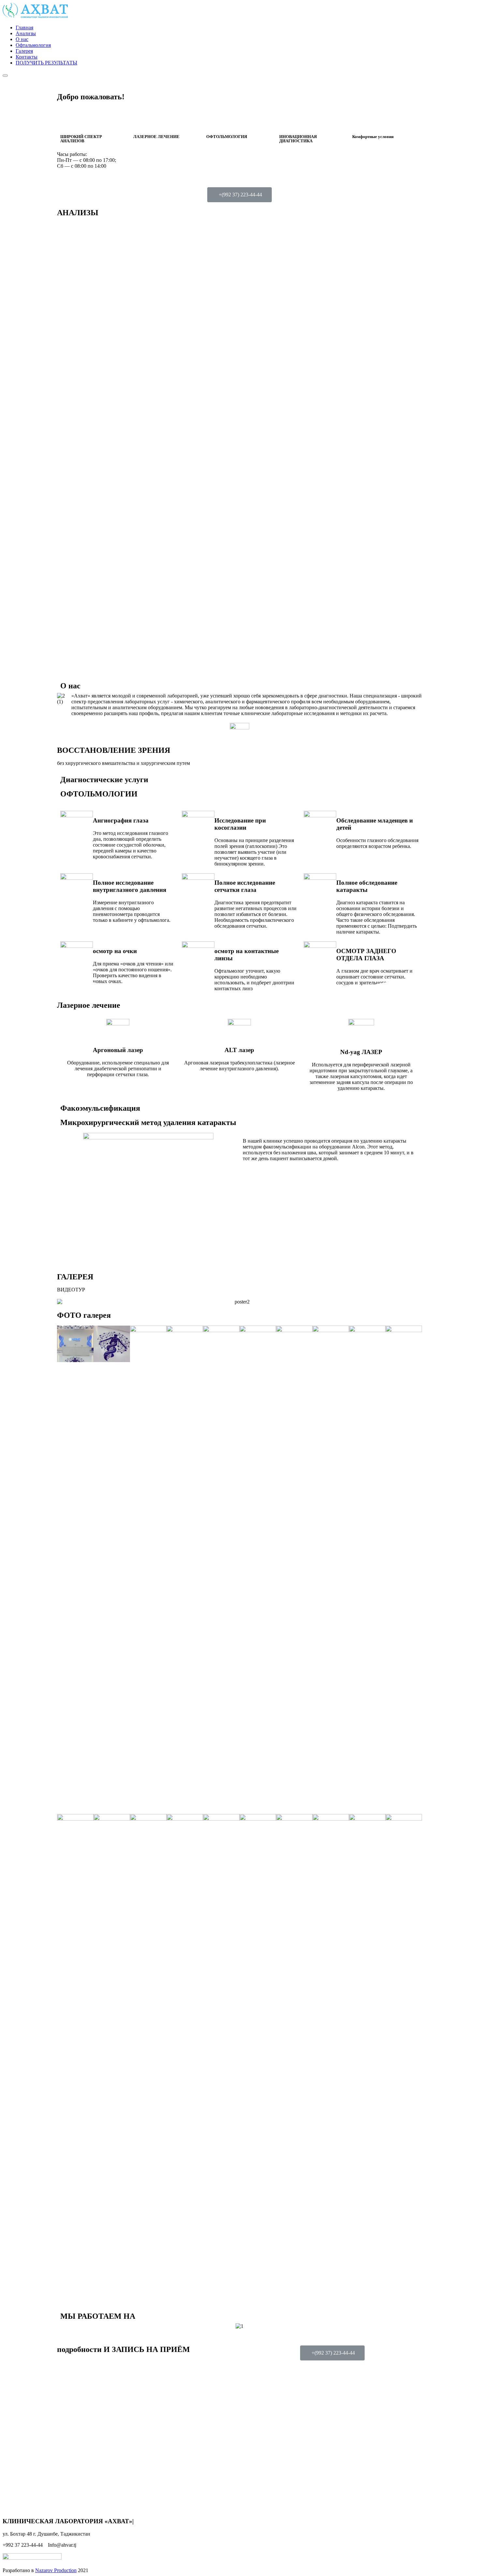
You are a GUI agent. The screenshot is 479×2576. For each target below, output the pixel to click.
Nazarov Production (56, 2570)
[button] (239, 195)
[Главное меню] (5, 76)
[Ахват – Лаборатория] (35, 16)
